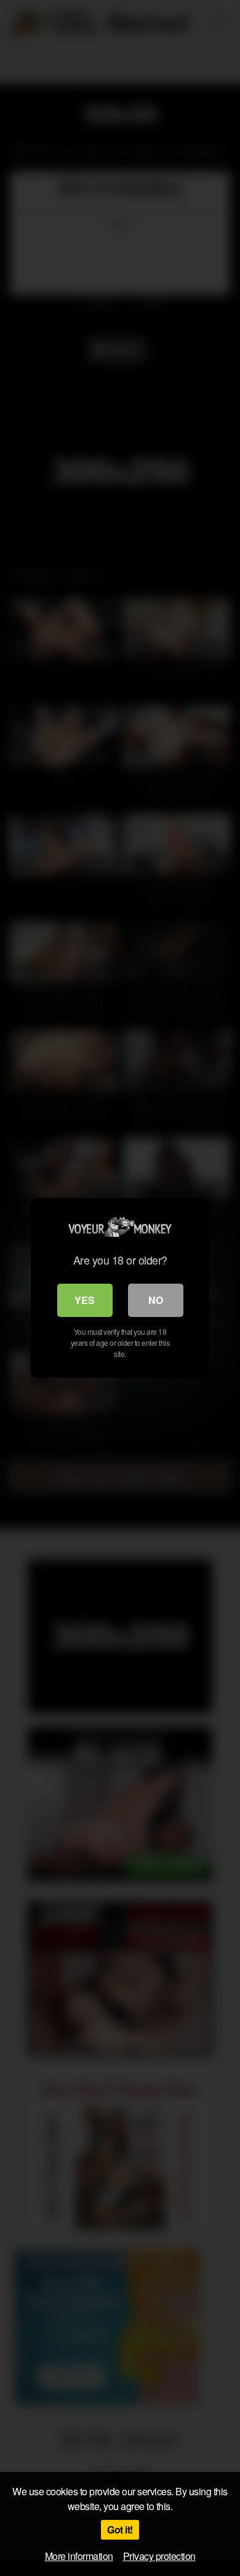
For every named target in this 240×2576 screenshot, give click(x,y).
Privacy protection (159, 2556)
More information (79, 2556)
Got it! (120, 2529)
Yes (85, 1300)
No (156, 1300)
